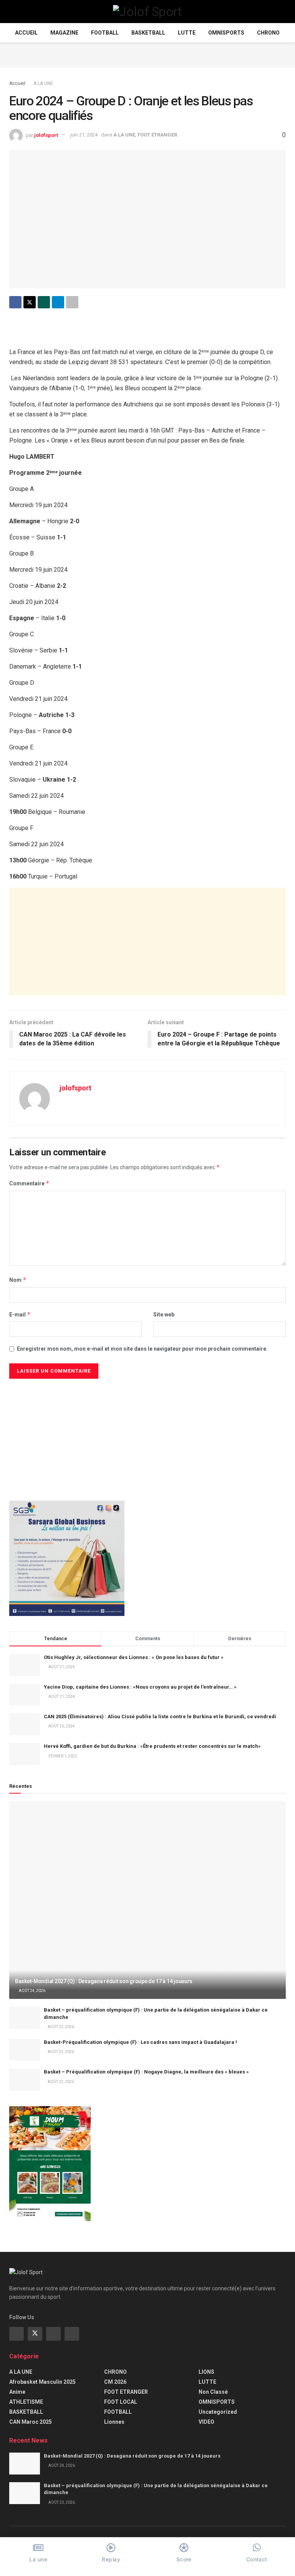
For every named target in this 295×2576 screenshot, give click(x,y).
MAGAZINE (64, 33)
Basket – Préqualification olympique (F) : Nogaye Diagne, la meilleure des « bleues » (146, 2072)
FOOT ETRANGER (157, 135)
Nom (18, 1280)
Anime (17, 2392)
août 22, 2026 (60, 2052)
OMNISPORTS (226, 33)
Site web (164, 1315)
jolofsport (46, 135)
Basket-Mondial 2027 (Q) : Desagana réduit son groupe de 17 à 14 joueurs (104, 1981)
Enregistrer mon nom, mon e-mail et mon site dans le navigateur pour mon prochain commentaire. (142, 1349)
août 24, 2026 (32, 1991)
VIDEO (206, 2422)
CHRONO (268, 33)
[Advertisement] (147, 54)
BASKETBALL (148, 33)
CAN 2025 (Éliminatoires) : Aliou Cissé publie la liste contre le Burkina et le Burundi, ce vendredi (160, 1717)
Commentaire (29, 1183)
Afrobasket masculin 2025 (42, 2382)
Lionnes (114, 2422)
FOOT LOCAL (121, 2402)
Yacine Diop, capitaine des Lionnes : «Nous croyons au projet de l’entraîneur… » (140, 1687)
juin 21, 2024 (84, 135)
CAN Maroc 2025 (31, 2422)
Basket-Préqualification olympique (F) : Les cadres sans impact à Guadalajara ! (140, 2042)
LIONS (206, 2372)
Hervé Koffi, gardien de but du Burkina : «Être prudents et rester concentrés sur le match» (152, 1746)
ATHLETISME (26, 2402)
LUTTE (187, 33)
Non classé (213, 2392)
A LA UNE (43, 83)
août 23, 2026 (60, 2027)
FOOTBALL (105, 33)
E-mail (20, 1314)
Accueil (26, 33)
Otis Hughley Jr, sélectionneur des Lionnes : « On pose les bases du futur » (134, 1657)
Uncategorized (218, 2412)
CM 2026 (115, 2382)
